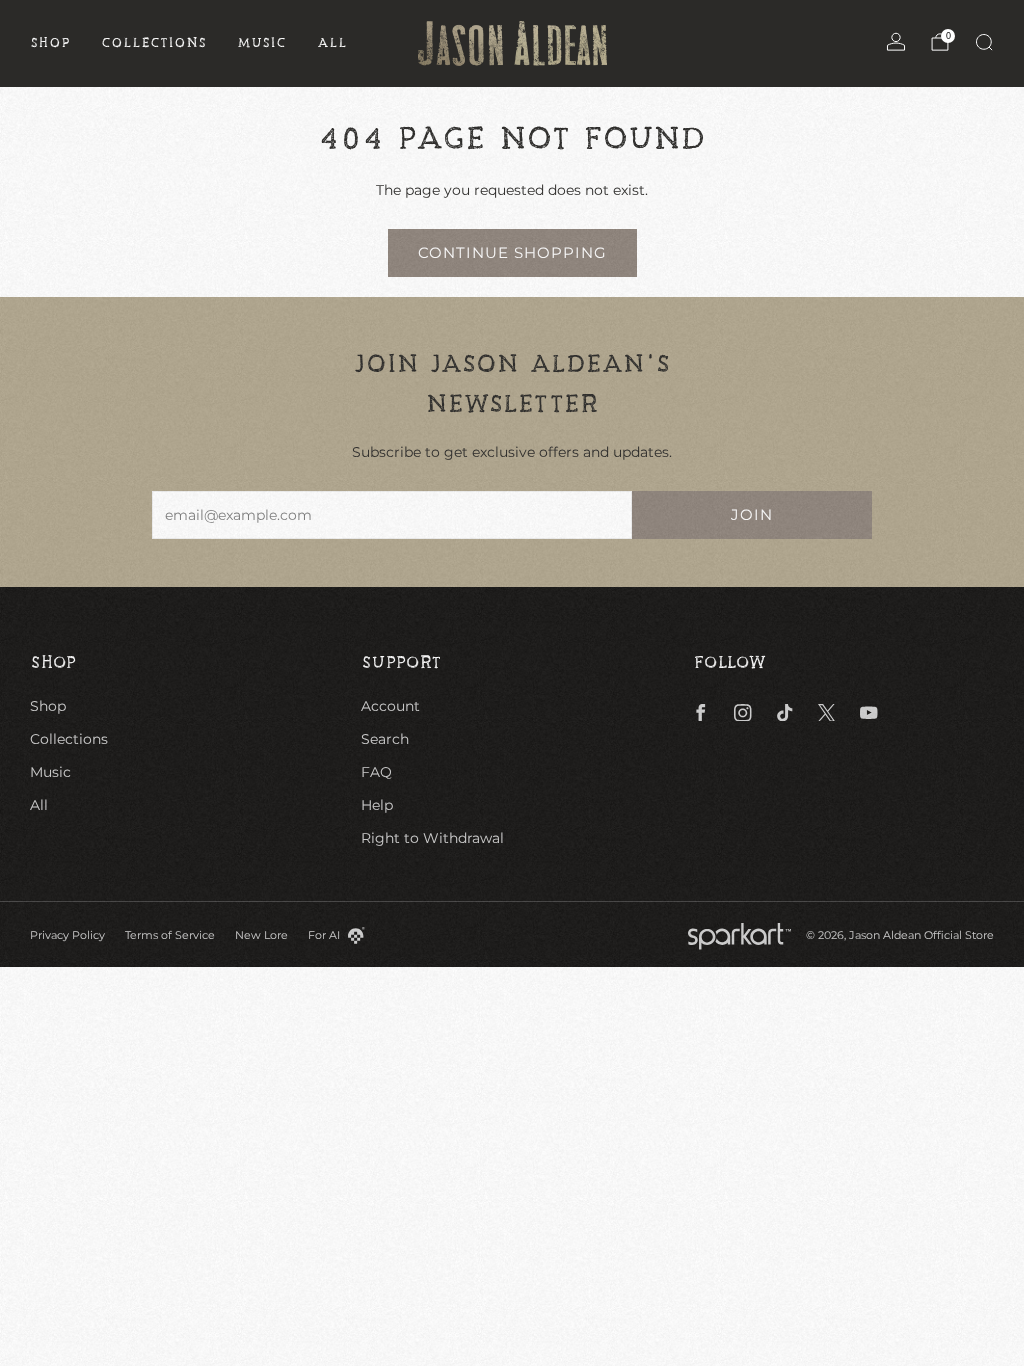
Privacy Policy (67, 935)
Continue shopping (512, 252)
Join (752, 514)
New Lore (261, 935)
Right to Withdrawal (432, 838)
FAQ (376, 772)
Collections (154, 43)
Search (385, 739)
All (332, 43)
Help (377, 805)
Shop (50, 43)
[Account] (896, 42)
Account (390, 706)
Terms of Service (170, 935)
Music (262, 43)
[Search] (984, 42)
